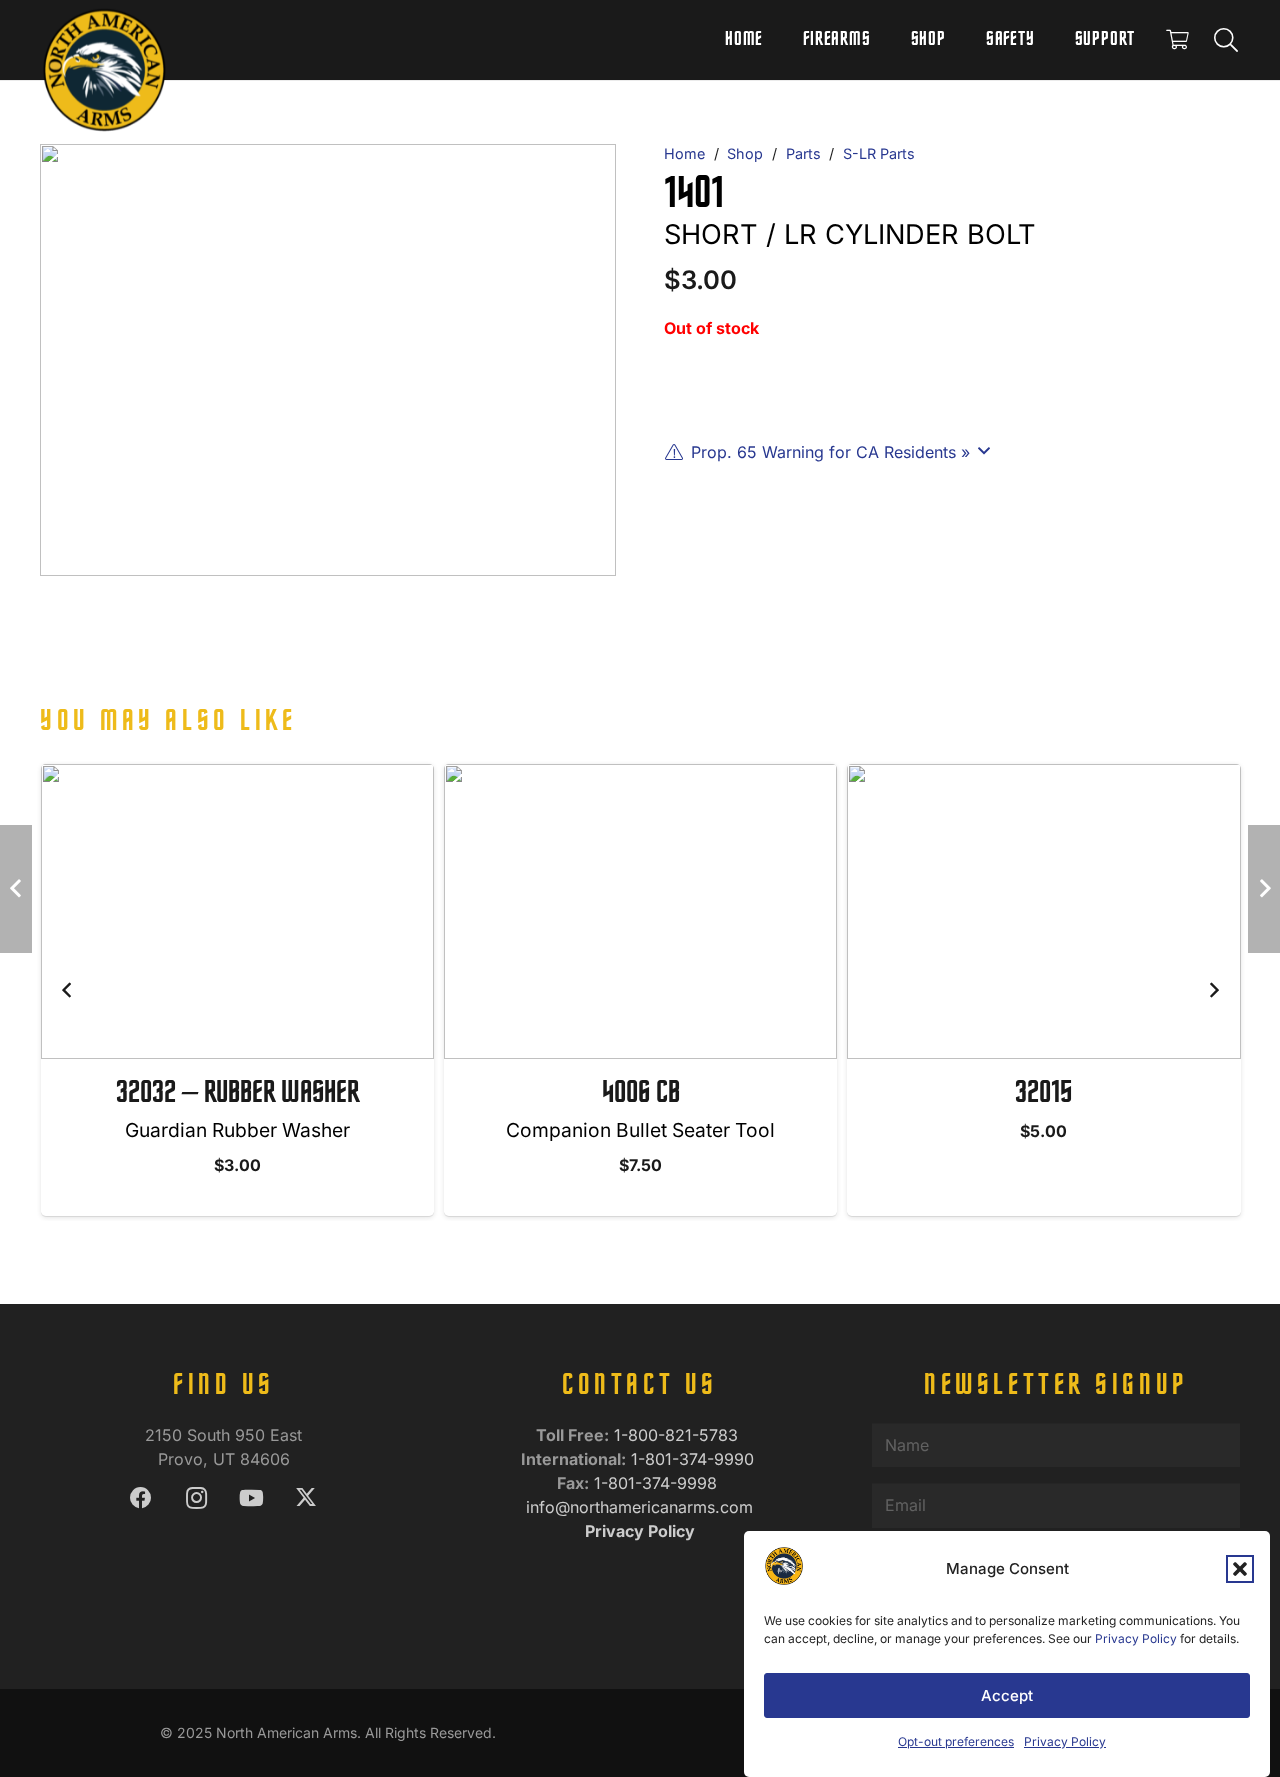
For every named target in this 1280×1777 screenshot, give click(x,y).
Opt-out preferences (956, 1741)
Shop (745, 153)
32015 (1043, 1094)
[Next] (1213, 989)
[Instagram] (196, 1498)
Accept (1007, 1695)
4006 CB (641, 1094)
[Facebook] (141, 1498)
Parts (803, 153)
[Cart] (1177, 40)
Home (684, 153)
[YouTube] (251, 1498)
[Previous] (67, 989)
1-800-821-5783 (678, 1435)
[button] (1240, 1569)
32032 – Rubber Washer (237, 1094)
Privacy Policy (1136, 1638)
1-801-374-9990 (695, 1459)
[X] (306, 1498)
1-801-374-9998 (658, 1483)
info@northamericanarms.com (639, 1507)
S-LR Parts (879, 153)
